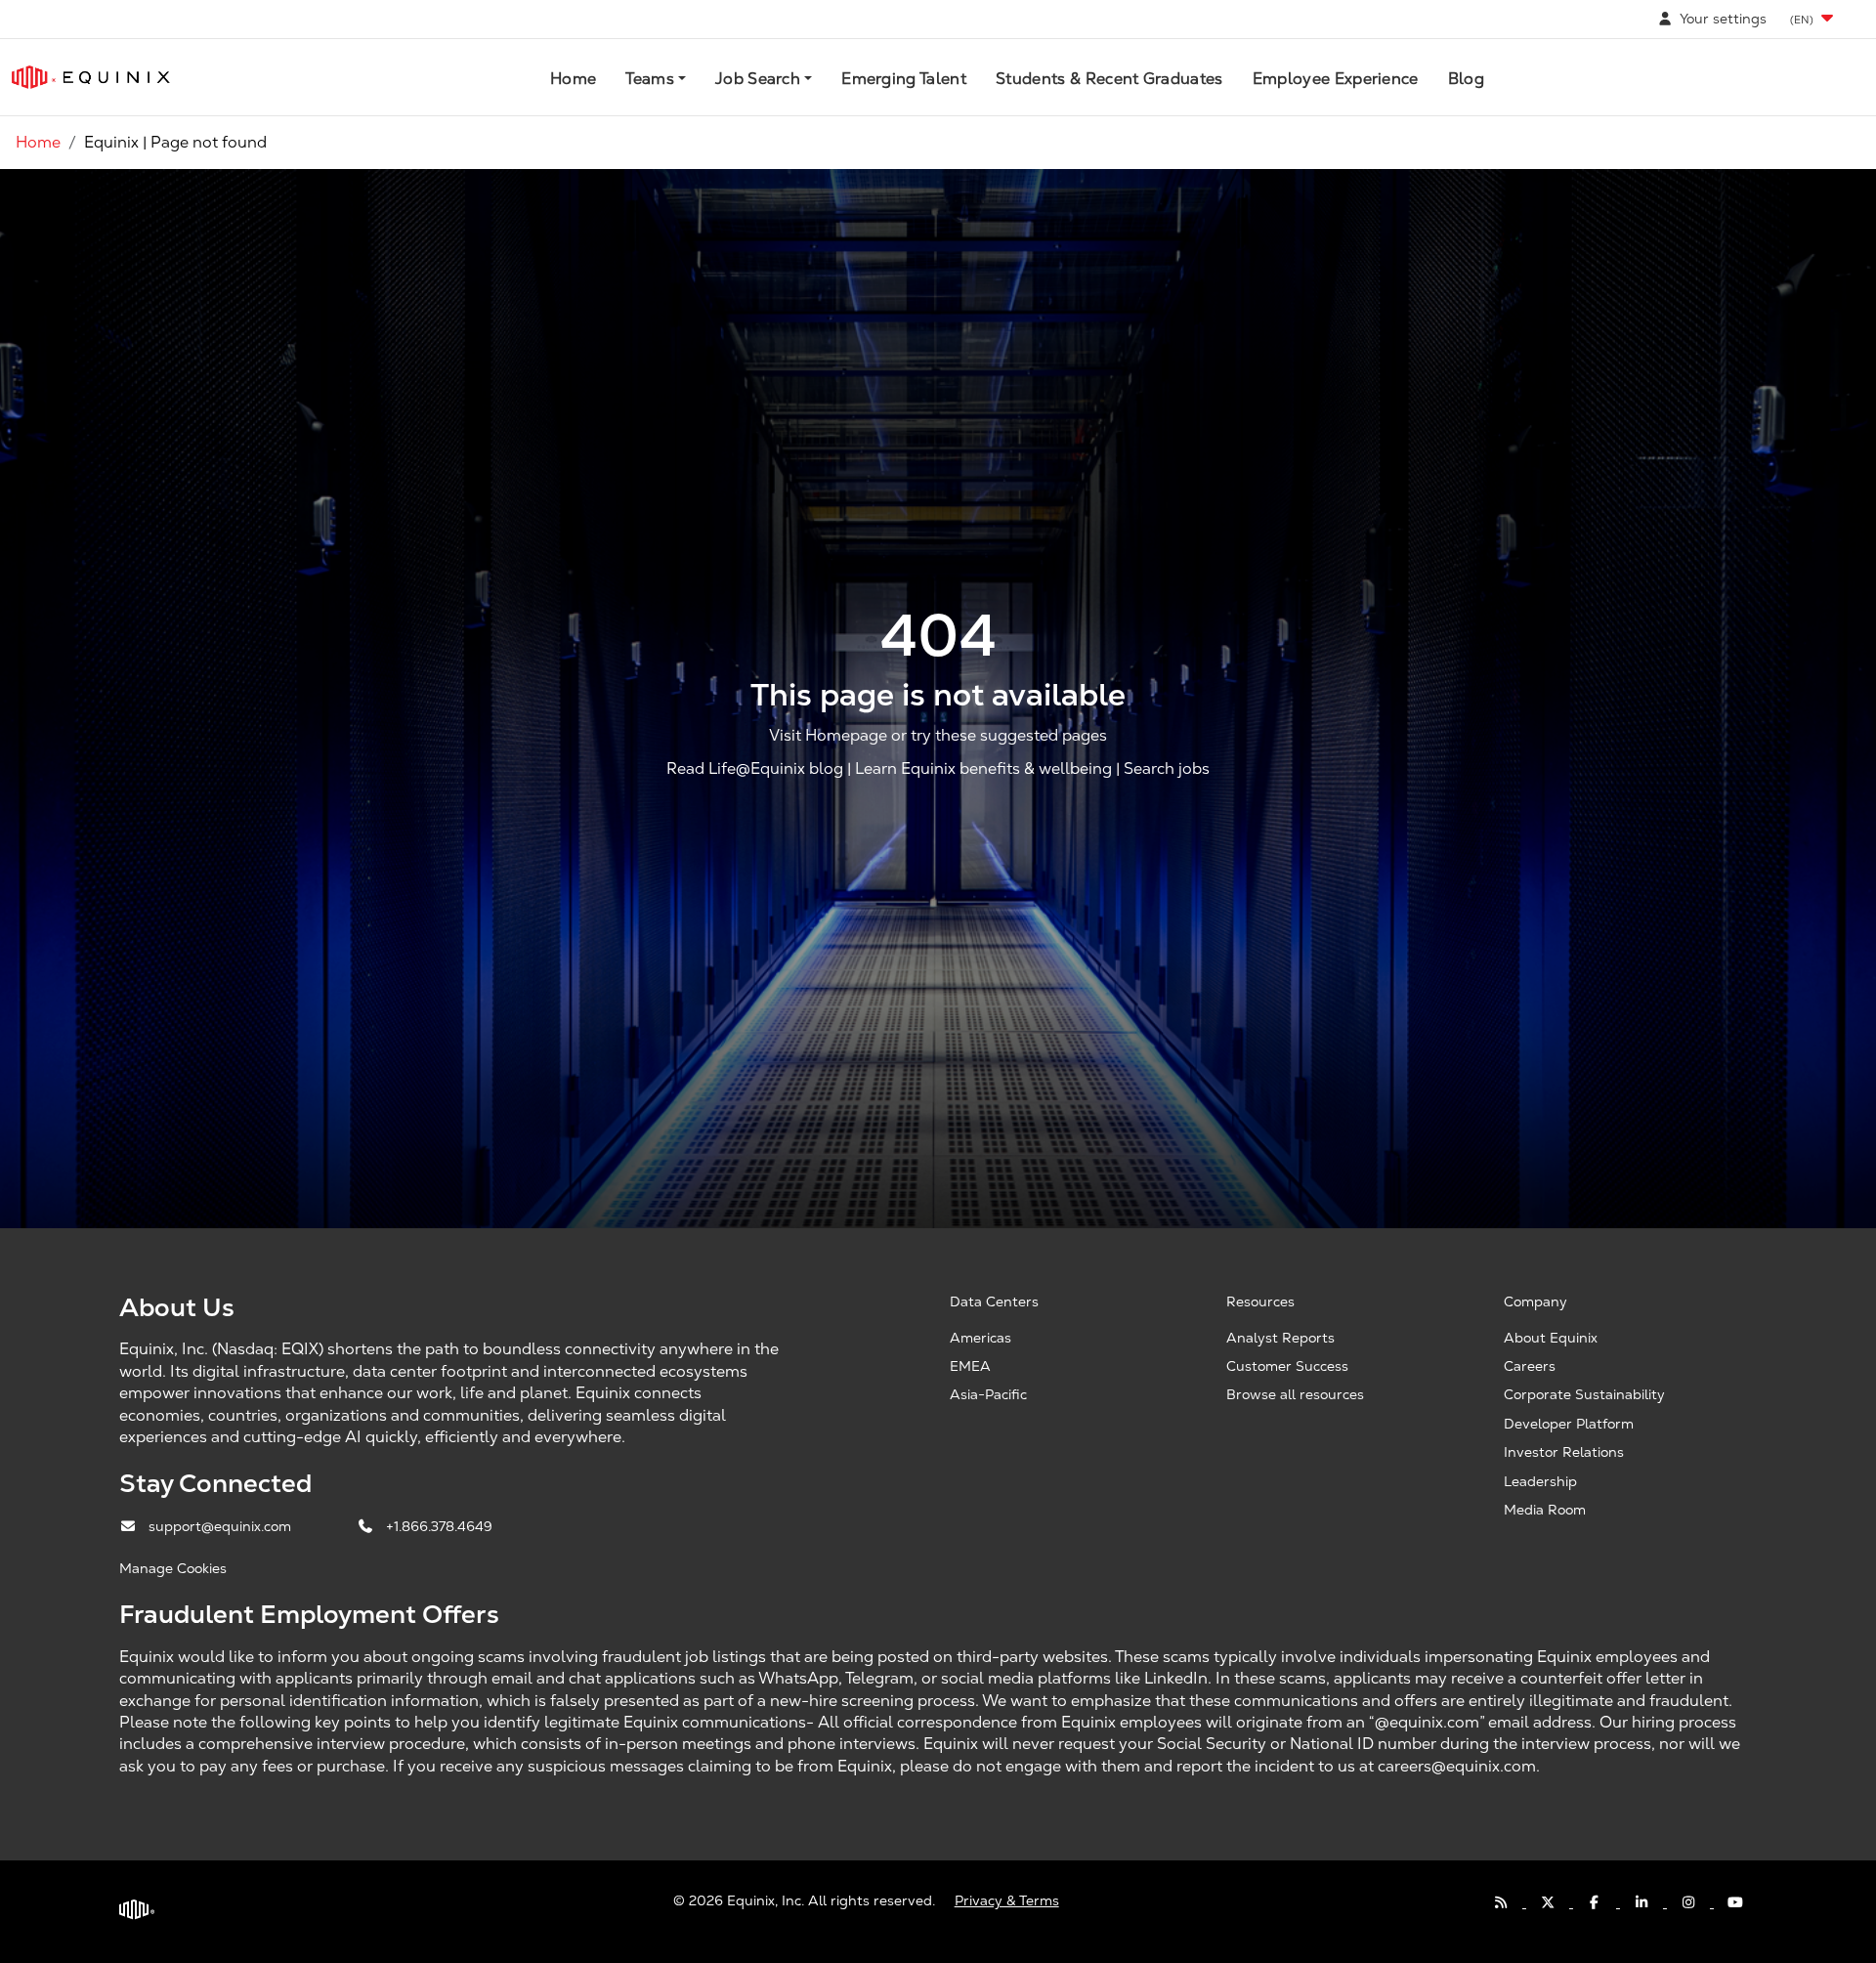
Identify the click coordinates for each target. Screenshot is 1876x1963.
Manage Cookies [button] (173, 1568)
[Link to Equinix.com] (91, 77)
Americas (981, 1338)
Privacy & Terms (1007, 1900)
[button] (1813, 19)
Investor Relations (1564, 1452)
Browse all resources (1295, 1394)
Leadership (1540, 1481)
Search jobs (1167, 768)
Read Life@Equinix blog (755, 768)
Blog (1466, 79)
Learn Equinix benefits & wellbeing (983, 768)
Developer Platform (1569, 1424)
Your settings (1721, 19)
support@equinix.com (222, 1526)
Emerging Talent (904, 79)
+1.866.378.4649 (439, 1526)
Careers (1530, 1366)
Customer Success (1287, 1366)
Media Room (1545, 1510)
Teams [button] (650, 79)
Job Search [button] (758, 79)
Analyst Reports (1280, 1338)
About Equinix (1551, 1338)
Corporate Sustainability (1584, 1394)
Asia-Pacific (988, 1394)
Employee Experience (1336, 79)
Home (573, 79)
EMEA (970, 1366)
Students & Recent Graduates (1109, 79)
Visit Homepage (828, 735)
